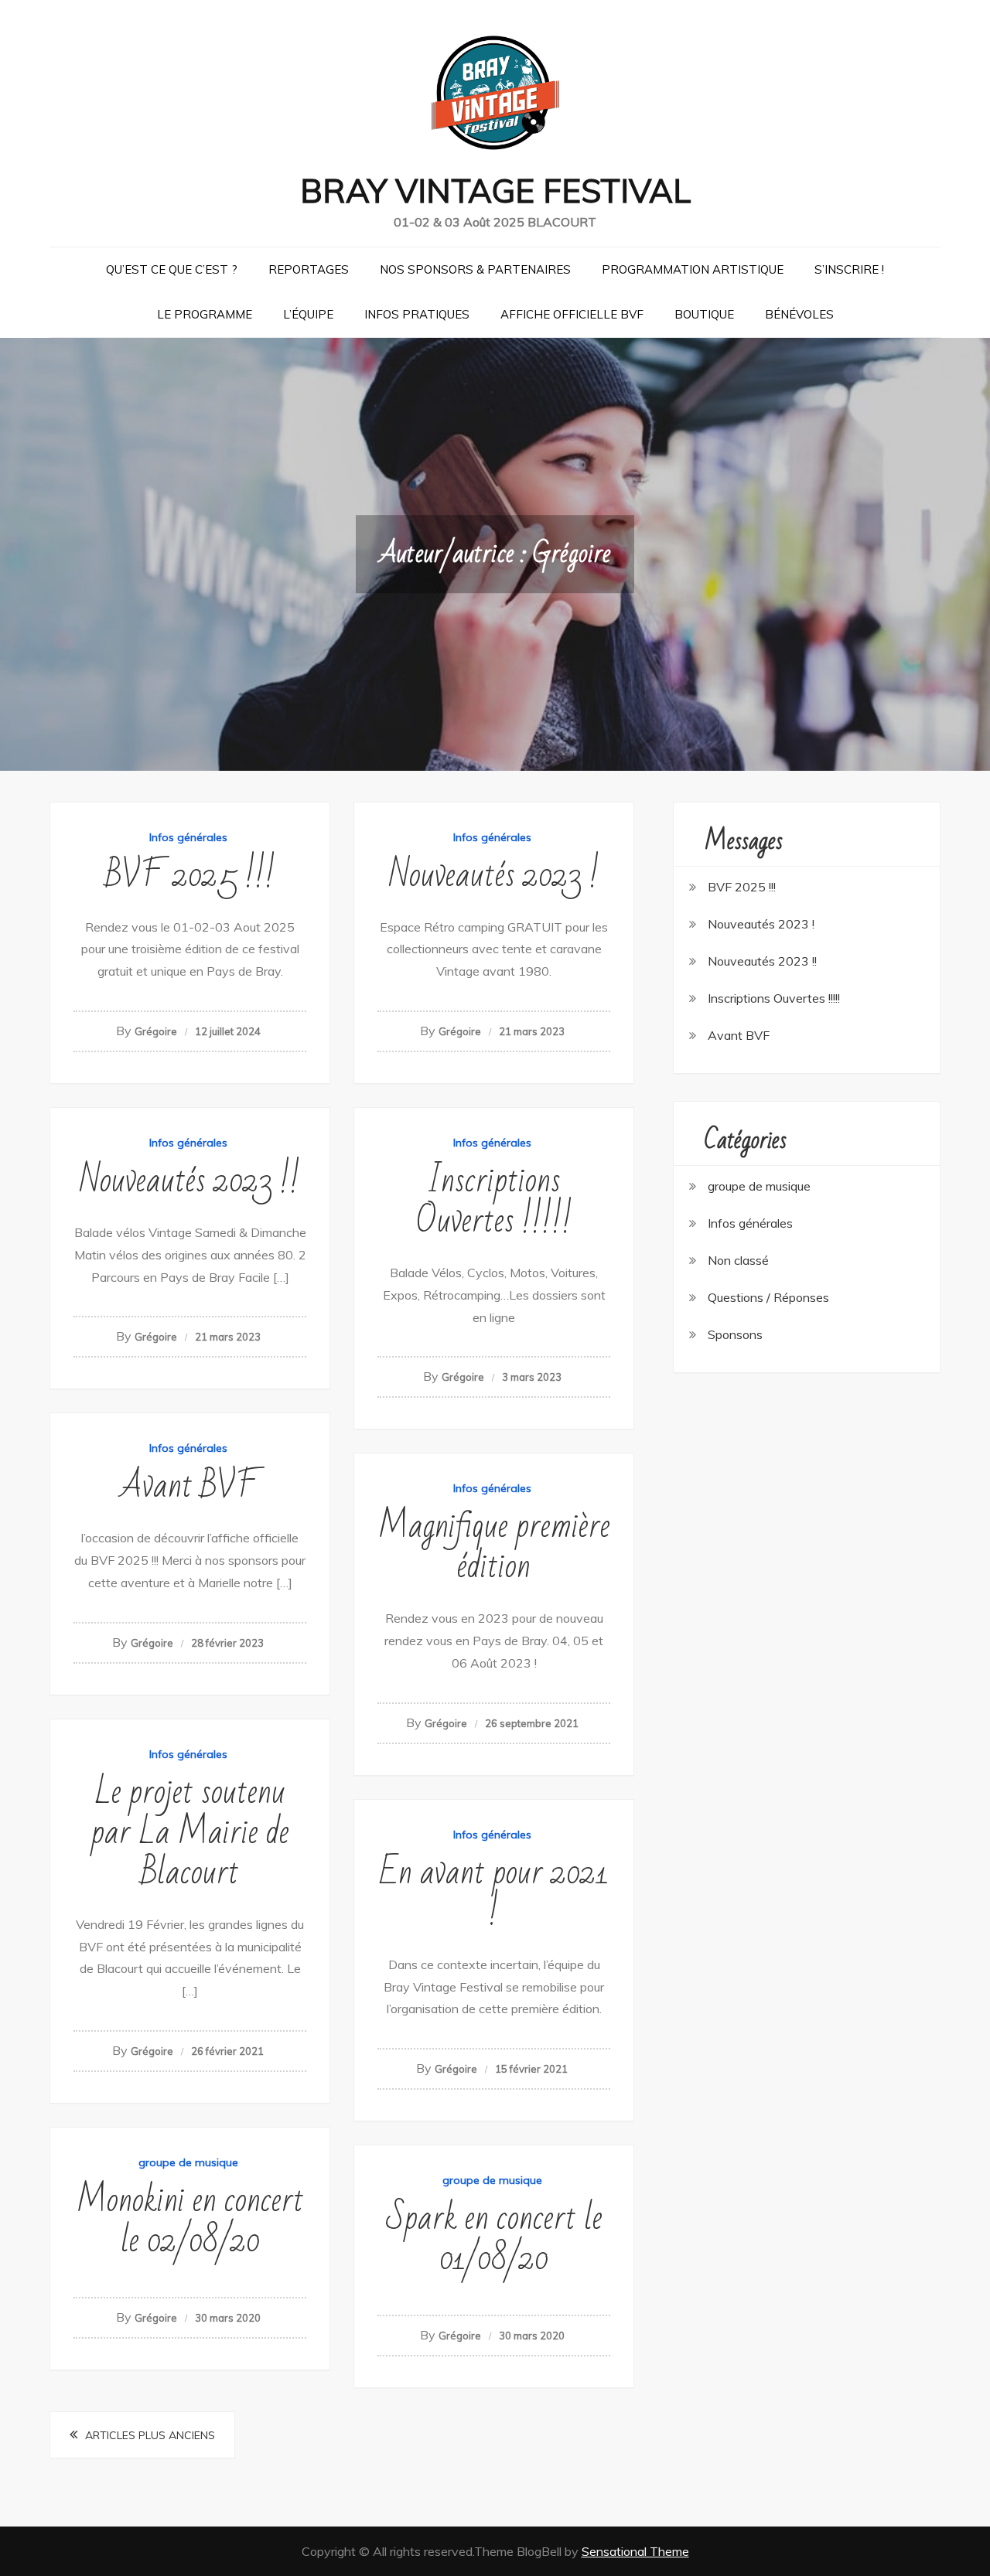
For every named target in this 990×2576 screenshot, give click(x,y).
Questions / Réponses (768, 1297)
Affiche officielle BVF (572, 314)
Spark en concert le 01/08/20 (494, 2239)
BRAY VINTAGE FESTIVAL (495, 191)
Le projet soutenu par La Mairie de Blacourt (190, 1833)
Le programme (205, 314)
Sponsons (735, 1334)
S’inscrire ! (849, 269)
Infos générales (188, 837)
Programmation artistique (693, 269)
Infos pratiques (417, 314)
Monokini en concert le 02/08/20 (190, 2221)
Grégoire (156, 1031)
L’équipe (308, 314)
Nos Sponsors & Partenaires (475, 269)
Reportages (309, 269)
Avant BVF (190, 1486)
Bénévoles (799, 314)
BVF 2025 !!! (190, 876)
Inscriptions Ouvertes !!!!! (494, 1201)
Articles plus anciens (150, 2435)
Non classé (738, 1260)
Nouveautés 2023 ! (494, 876)
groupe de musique (188, 2162)
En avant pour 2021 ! (494, 1893)
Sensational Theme (635, 2551)
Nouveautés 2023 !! (190, 1181)
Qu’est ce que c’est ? (172, 269)
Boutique (704, 314)
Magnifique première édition (494, 1547)
